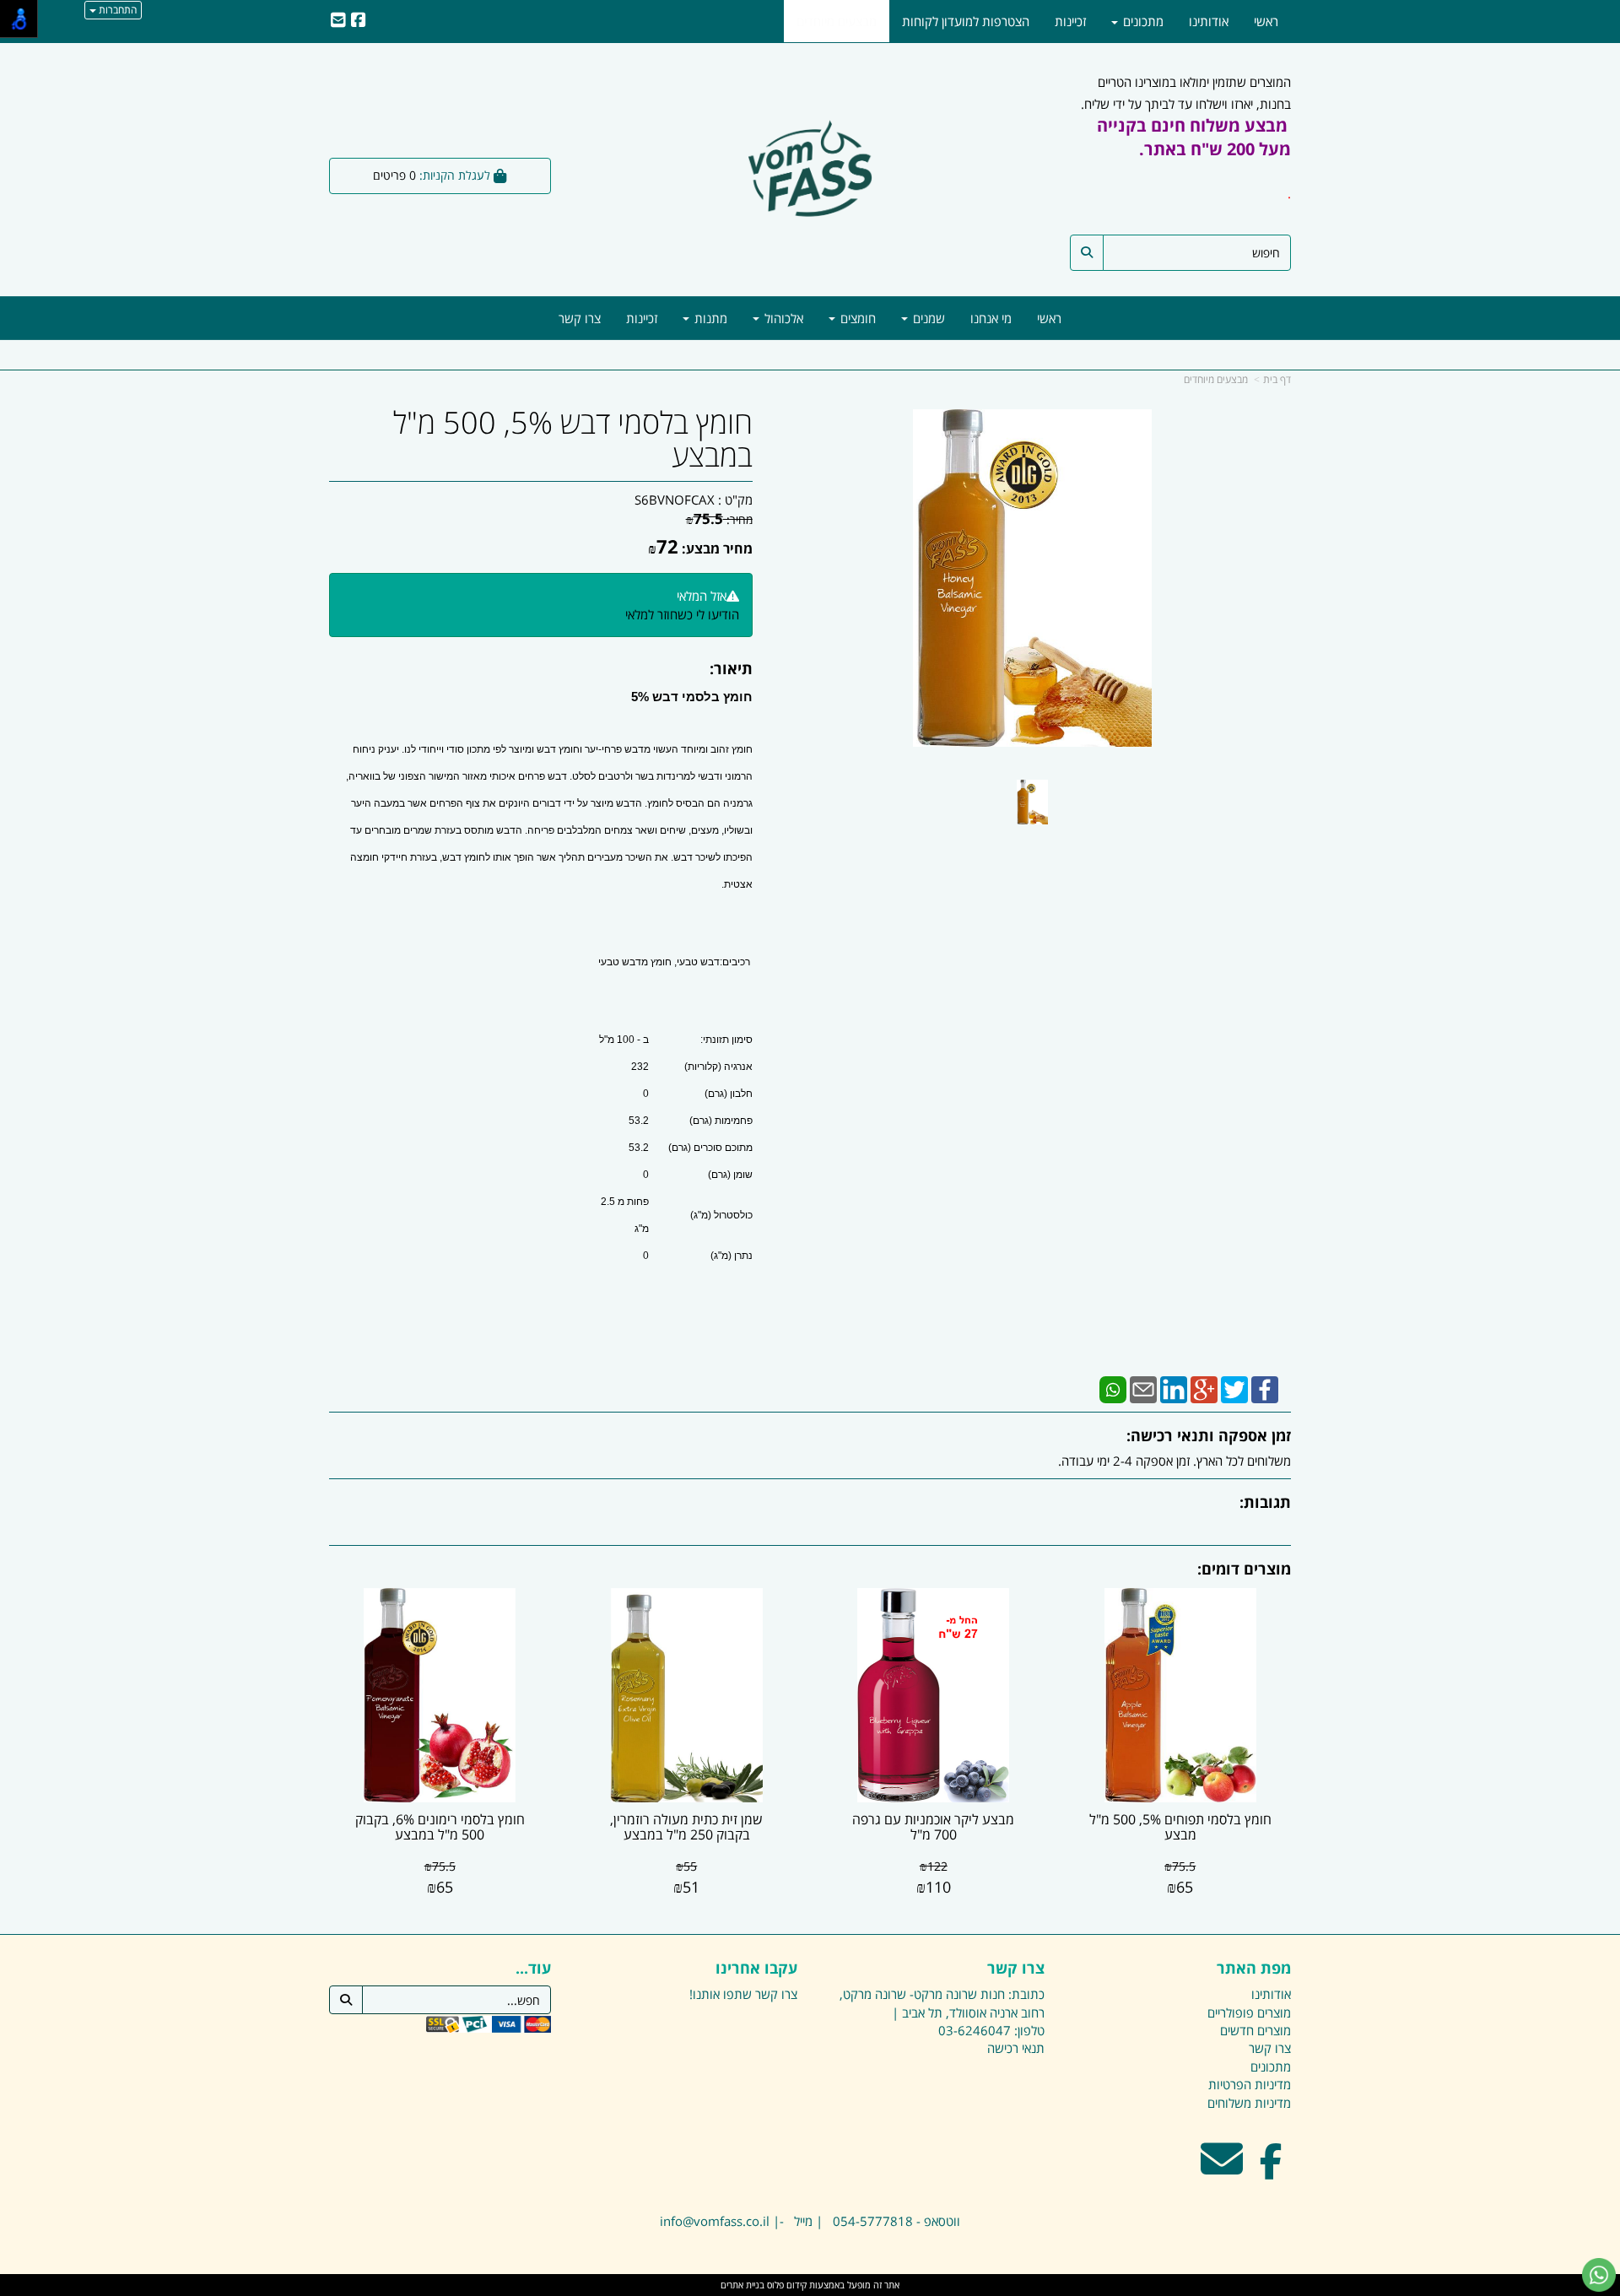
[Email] (1143, 1389)
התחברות (116, 10)
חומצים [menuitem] (856, 318)
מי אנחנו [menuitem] (991, 318)
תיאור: (731, 668)
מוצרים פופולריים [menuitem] (1249, 2012)
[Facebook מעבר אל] (1271, 2169)
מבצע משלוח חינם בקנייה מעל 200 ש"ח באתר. (1194, 137)
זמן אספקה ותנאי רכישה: (1209, 1435)
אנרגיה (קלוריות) (718, 1067)
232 (640, 1067)
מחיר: (719, 519)
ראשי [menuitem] (1049, 318)
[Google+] (1204, 1389)
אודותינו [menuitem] (1209, 21)
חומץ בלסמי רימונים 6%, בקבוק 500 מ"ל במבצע (440, 1827)
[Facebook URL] (359, 21)
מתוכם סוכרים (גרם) (710, 1148)
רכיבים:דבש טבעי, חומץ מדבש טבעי (675, 962)
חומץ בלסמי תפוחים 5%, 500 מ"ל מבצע (1180, 1827)
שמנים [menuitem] (927, 318)
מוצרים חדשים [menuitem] (1255, 2030)
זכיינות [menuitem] (642, 318)
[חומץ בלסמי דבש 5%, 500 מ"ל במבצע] (1032, 802)
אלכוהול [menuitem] (782, 318)
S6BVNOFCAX (675, 500)
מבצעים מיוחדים (1216, 379)
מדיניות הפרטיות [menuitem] (1250, 2084)
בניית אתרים (742, 2285)
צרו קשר (1016, 1969)
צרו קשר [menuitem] (580, 318)
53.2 (639, 1121)
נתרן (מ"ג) (732, 1256)
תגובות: (1265, 1502)
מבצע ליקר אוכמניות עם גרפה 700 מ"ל (933, 1827)
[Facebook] (1265, 1389)
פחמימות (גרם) (721, 1121)
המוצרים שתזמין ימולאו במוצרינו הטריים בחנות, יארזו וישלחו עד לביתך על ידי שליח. (1186, 138)
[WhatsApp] (1113, 1389)
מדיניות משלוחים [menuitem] (1249, 2103)
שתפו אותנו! (721, 1994)
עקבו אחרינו (756, 1969)
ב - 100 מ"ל (624, 1040)
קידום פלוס (786, 2285)
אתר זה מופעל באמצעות (810, 2285)
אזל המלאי (702, 596)
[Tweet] (1234, 1389)
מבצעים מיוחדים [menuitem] (837, 21)
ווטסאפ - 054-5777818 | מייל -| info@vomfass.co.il (810, 2221)
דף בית (1277, 379)
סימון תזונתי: (726, 1040)
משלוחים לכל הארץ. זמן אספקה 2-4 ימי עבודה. (1174, 1461)
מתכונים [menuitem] (1142, 21)
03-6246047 (975, 2030)
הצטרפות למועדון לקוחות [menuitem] (966, 21)
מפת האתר (1254, 1969)
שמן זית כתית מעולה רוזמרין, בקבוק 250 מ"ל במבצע (686, 1827)
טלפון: (1029, 2030)
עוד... (533, 1969)
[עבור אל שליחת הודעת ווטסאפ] (1599, 2275)
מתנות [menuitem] (709, 318)
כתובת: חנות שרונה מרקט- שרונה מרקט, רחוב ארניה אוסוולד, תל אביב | (942, 2003)
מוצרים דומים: (1244, 1569)
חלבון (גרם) (729, 1094)
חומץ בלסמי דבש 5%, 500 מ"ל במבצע (573, 439)
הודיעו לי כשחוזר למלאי (682, 614)
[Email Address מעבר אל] (1222, 2169)
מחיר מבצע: (717, 548)
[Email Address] (338, 21)
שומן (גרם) (730, 1175)
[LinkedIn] (1174, 1389)
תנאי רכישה (1016, 2048)
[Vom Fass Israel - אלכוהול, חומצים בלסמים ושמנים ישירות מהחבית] (810, 171)
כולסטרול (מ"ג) (721, 1215)
